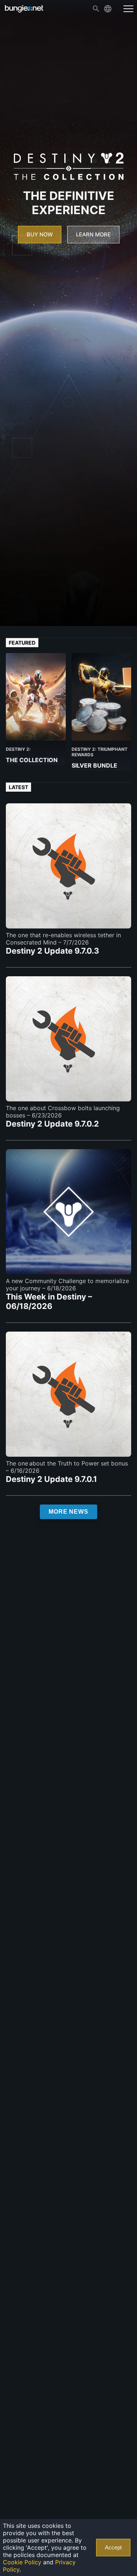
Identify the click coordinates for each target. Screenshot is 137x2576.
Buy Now (40, 235)
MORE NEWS (68, 1512)
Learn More (93, 235)
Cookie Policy (22, 2562)
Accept (113, 2548)
